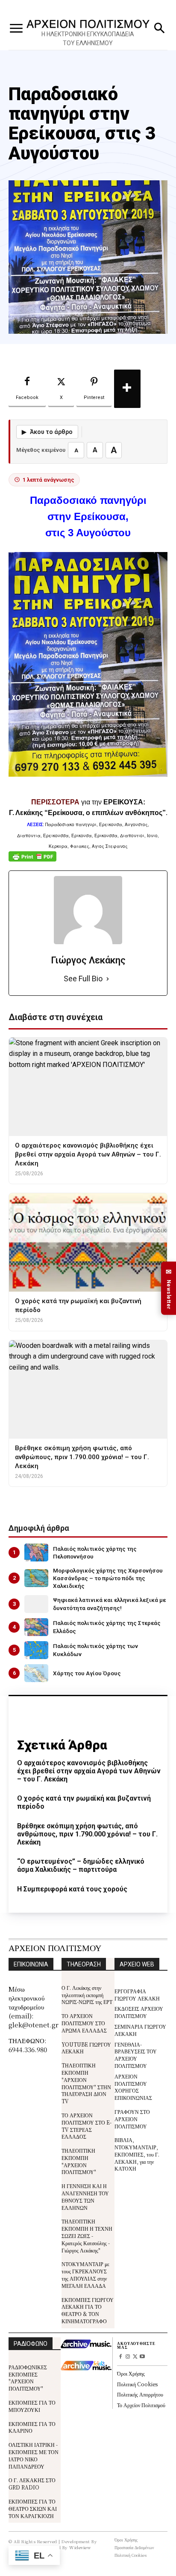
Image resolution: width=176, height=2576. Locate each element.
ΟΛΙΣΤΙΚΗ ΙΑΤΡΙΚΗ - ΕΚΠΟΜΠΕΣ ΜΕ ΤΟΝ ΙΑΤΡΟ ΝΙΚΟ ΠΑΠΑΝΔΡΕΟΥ (34, 2455)
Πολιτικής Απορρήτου (140, 2394)
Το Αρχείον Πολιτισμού (141, 2405)
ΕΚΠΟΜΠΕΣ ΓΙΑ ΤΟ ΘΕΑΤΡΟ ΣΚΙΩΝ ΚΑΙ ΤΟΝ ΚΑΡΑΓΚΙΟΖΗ (33, 2508)
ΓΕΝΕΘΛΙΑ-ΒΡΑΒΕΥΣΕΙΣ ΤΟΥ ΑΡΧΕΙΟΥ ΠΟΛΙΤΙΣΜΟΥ (136, 2055)
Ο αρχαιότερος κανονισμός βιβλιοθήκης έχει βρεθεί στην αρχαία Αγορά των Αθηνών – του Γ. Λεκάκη (89, 1771)
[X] (135, 2357)
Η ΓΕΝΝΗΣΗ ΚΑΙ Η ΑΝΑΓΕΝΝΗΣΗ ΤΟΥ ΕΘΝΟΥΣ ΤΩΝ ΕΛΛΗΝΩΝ (85, 2196)
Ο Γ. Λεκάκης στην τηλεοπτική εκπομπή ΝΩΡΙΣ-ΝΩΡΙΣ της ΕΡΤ (87, 1995)
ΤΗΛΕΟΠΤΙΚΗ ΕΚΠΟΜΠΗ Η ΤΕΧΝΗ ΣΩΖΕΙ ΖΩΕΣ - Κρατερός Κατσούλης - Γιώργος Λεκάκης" (87, 2235)
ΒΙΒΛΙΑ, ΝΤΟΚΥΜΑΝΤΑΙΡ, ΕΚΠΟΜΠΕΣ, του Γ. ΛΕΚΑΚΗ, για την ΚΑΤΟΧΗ (137, 2154)
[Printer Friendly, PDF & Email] (32, 861)
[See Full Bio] (108, 979)
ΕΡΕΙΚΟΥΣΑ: (124, 802)
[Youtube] (142, 2357)
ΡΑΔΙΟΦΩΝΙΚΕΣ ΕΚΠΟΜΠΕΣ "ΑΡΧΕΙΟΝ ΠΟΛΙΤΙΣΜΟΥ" (28, 2378)
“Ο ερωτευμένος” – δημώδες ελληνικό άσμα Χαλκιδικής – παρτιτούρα (81, 1865)
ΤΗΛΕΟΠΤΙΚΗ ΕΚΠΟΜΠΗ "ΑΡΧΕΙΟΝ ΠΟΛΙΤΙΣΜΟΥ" (79, 2161)
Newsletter (169, 1288)
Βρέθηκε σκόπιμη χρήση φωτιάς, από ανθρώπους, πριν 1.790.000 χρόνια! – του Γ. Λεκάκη (87, 1834)
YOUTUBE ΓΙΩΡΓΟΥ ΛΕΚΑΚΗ (86, 2048)
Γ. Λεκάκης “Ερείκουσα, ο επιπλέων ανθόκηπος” (87, 813)
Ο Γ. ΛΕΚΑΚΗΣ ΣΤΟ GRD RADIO (32, 2483)
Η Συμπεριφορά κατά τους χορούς (72, 1889)
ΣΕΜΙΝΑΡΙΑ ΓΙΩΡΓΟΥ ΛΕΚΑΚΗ (140, 2030)
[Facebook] (121, 2357)
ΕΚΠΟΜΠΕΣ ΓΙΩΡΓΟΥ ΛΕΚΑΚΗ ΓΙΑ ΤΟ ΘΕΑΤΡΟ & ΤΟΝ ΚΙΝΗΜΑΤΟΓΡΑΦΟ (88, 2310)
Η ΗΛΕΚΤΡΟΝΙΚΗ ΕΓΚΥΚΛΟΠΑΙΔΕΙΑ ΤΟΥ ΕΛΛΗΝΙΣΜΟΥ (88, 39)
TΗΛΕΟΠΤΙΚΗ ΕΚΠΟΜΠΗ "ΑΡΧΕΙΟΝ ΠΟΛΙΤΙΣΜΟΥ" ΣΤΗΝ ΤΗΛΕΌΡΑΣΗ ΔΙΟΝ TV (86, 2083)
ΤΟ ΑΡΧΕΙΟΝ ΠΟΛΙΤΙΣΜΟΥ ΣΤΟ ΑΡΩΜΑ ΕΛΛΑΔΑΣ (84, 2023)
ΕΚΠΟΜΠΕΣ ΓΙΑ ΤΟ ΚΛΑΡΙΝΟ (32, 2427)
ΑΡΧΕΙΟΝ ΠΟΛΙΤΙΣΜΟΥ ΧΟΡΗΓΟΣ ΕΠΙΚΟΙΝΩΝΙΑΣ (133, 2087)
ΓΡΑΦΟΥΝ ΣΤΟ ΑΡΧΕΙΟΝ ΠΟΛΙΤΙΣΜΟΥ (132, 2119)
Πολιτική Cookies (137, 2384)
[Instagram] (128, 2357)
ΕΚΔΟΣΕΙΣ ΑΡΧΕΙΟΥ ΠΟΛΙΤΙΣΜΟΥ (139, 2012)
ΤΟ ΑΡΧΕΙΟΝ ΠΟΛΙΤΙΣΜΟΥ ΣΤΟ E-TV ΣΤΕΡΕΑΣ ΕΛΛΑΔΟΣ (87, 2126)
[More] (127, 389)
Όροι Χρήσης (131, 2373)
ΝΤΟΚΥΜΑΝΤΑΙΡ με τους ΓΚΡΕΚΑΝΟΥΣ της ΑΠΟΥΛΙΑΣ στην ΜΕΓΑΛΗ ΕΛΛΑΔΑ (85, 2274)
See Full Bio (83, 979)
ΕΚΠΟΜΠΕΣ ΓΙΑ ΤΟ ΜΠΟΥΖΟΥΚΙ (32, 2406)
